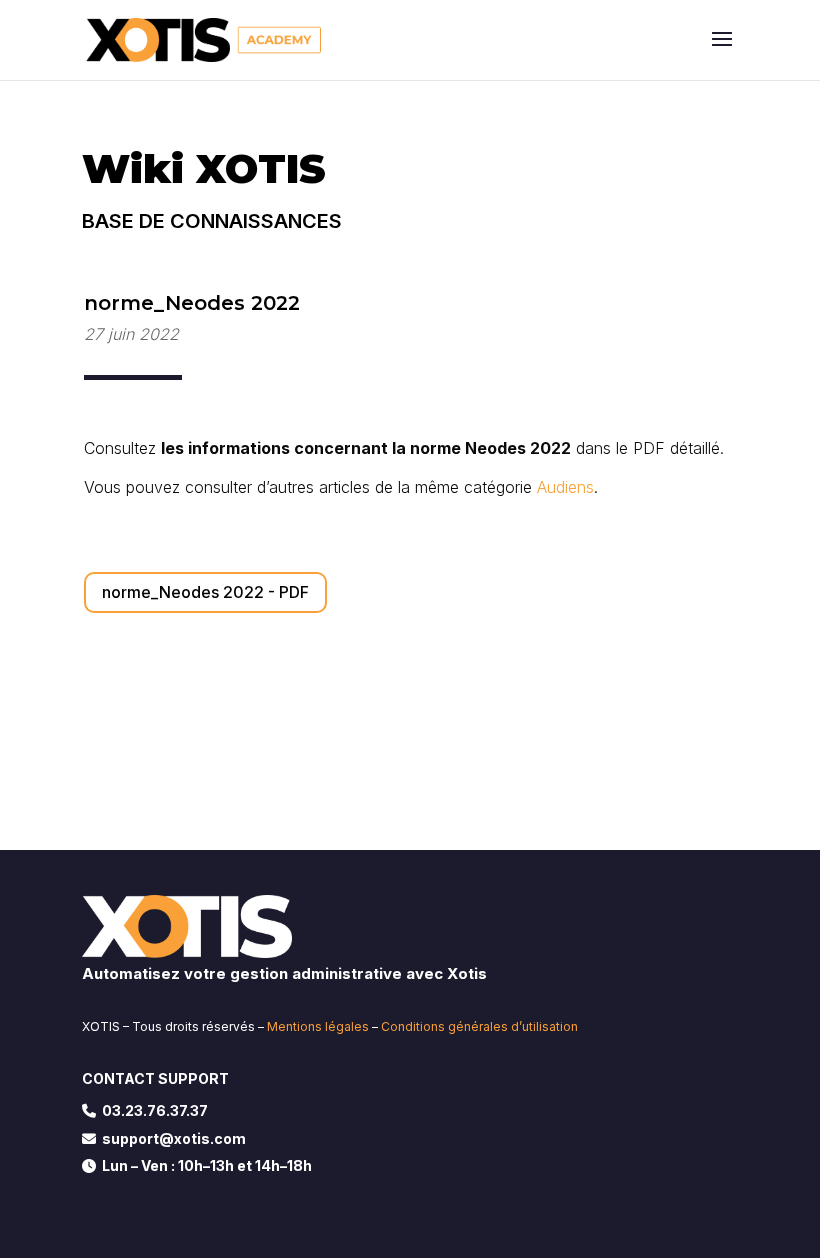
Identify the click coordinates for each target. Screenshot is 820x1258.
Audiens (565, 487)
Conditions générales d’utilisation (479, 1026)
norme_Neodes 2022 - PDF (205, 592)
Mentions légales (318, 1026)
